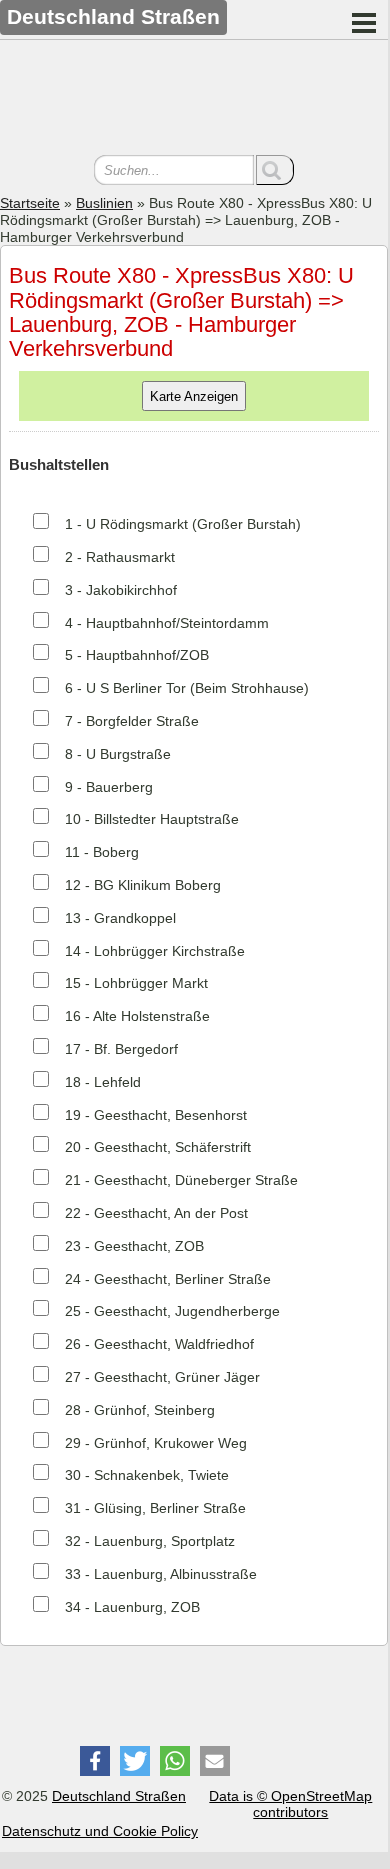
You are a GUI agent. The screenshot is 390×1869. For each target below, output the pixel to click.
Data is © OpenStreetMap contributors (290, 1804)
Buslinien (104, 203)
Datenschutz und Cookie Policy (100, 1831)
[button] (95, 1761)
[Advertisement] (194, 100)
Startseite (30, 203)
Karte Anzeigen (194, 396)
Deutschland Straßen (119, 1796)
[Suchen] (275, 170)
